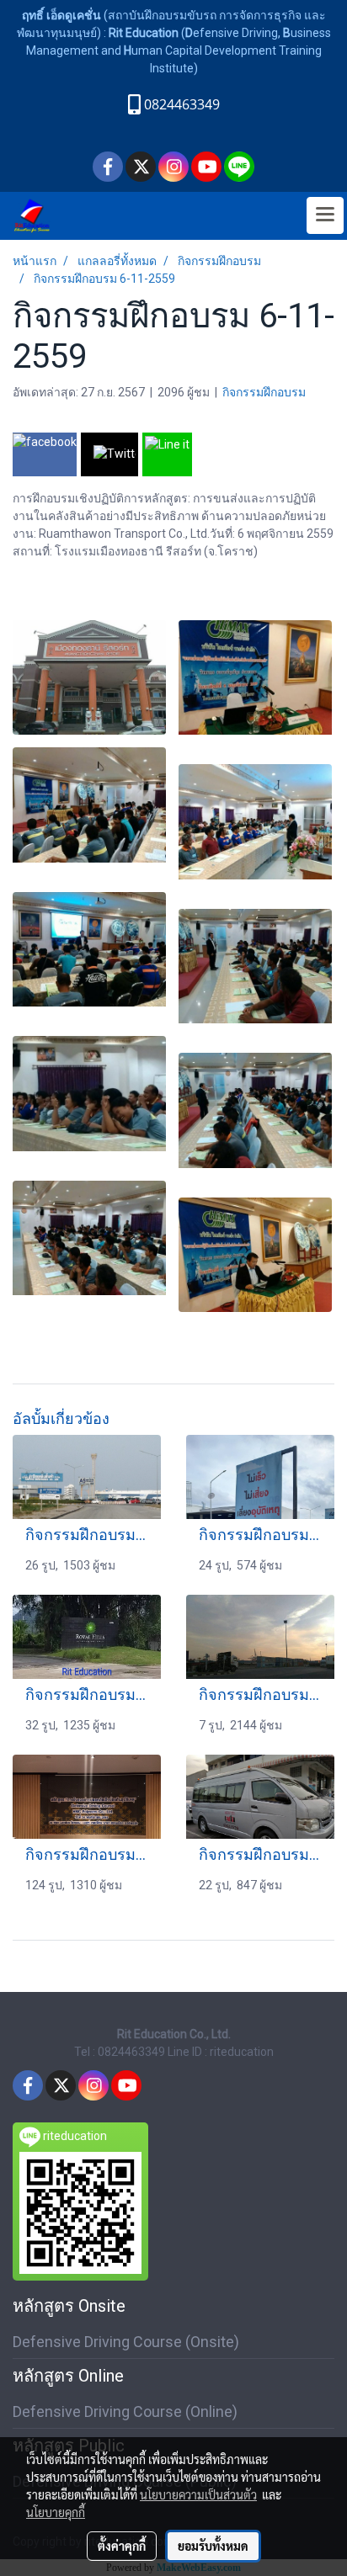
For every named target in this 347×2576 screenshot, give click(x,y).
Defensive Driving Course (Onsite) (126, 2342)
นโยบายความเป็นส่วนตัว (198, 2494)
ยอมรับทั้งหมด (213, 2546)
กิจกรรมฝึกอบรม (264, 392)
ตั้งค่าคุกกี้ (122, 2546)
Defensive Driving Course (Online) (125, 2411)
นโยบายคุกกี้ (56, 2512)
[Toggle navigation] (325, 215)
